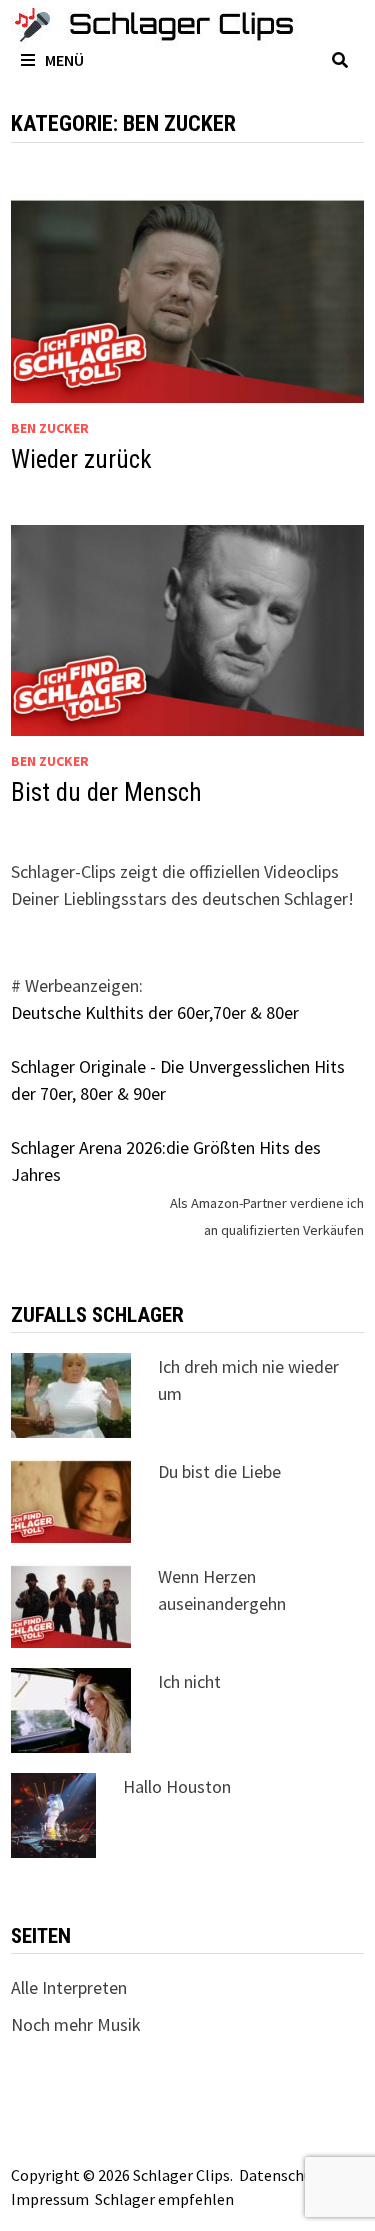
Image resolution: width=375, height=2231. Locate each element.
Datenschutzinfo (297, 2175)
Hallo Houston (177, 1786)
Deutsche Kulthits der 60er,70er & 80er (155, 1012)
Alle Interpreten (69, 1987)
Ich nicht (189, 1681)
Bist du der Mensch (106, 792)
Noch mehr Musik (76, 2024)
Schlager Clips (181, 2175)
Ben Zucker (50, 428)
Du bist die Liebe (219, 1471)
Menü (64, 60)
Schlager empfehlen (164, 2199)
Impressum (50, 2199)
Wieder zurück (81, 459)
